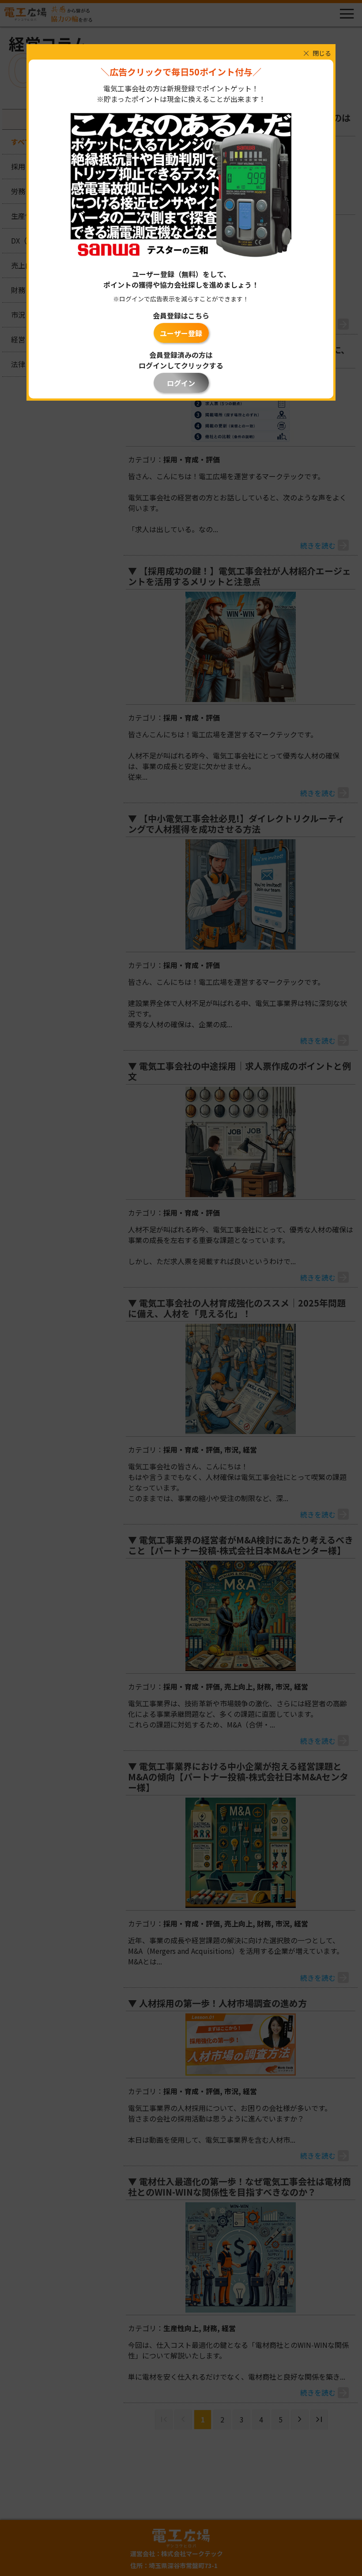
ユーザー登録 (181, 333)
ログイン (181, 383)
